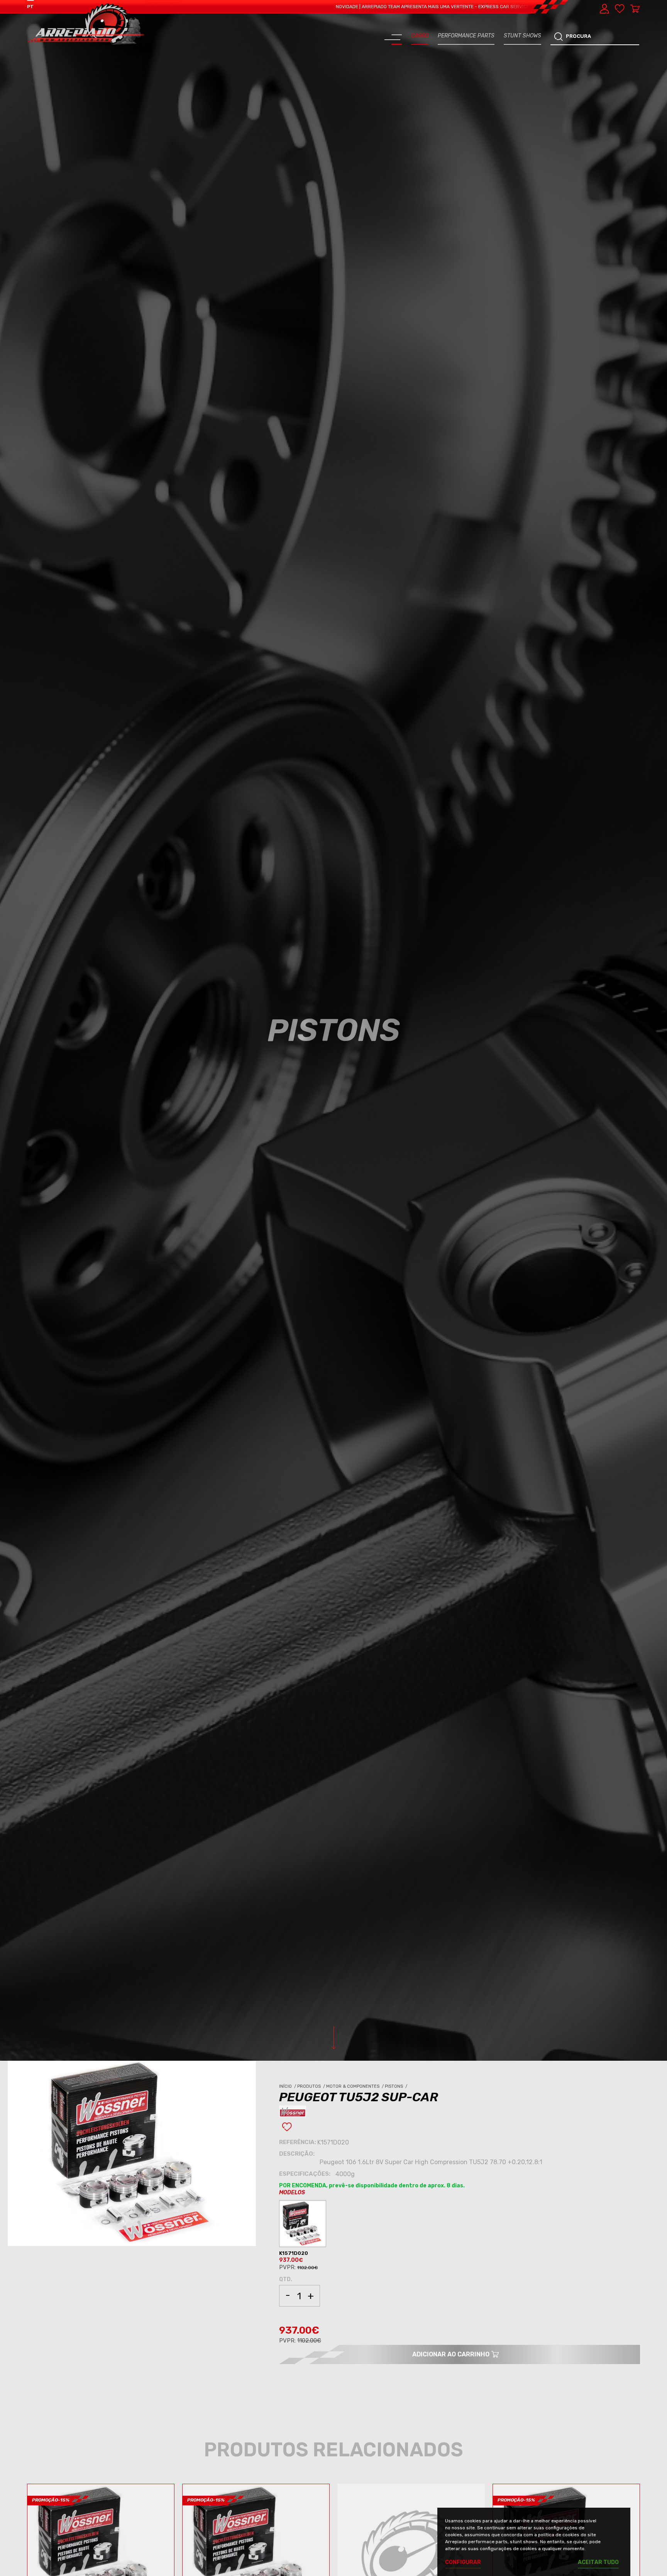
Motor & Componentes (356, 2086)
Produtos (312, 2086)
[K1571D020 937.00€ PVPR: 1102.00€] (304, 2225)
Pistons (397, 2086)
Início (288, 2086)
